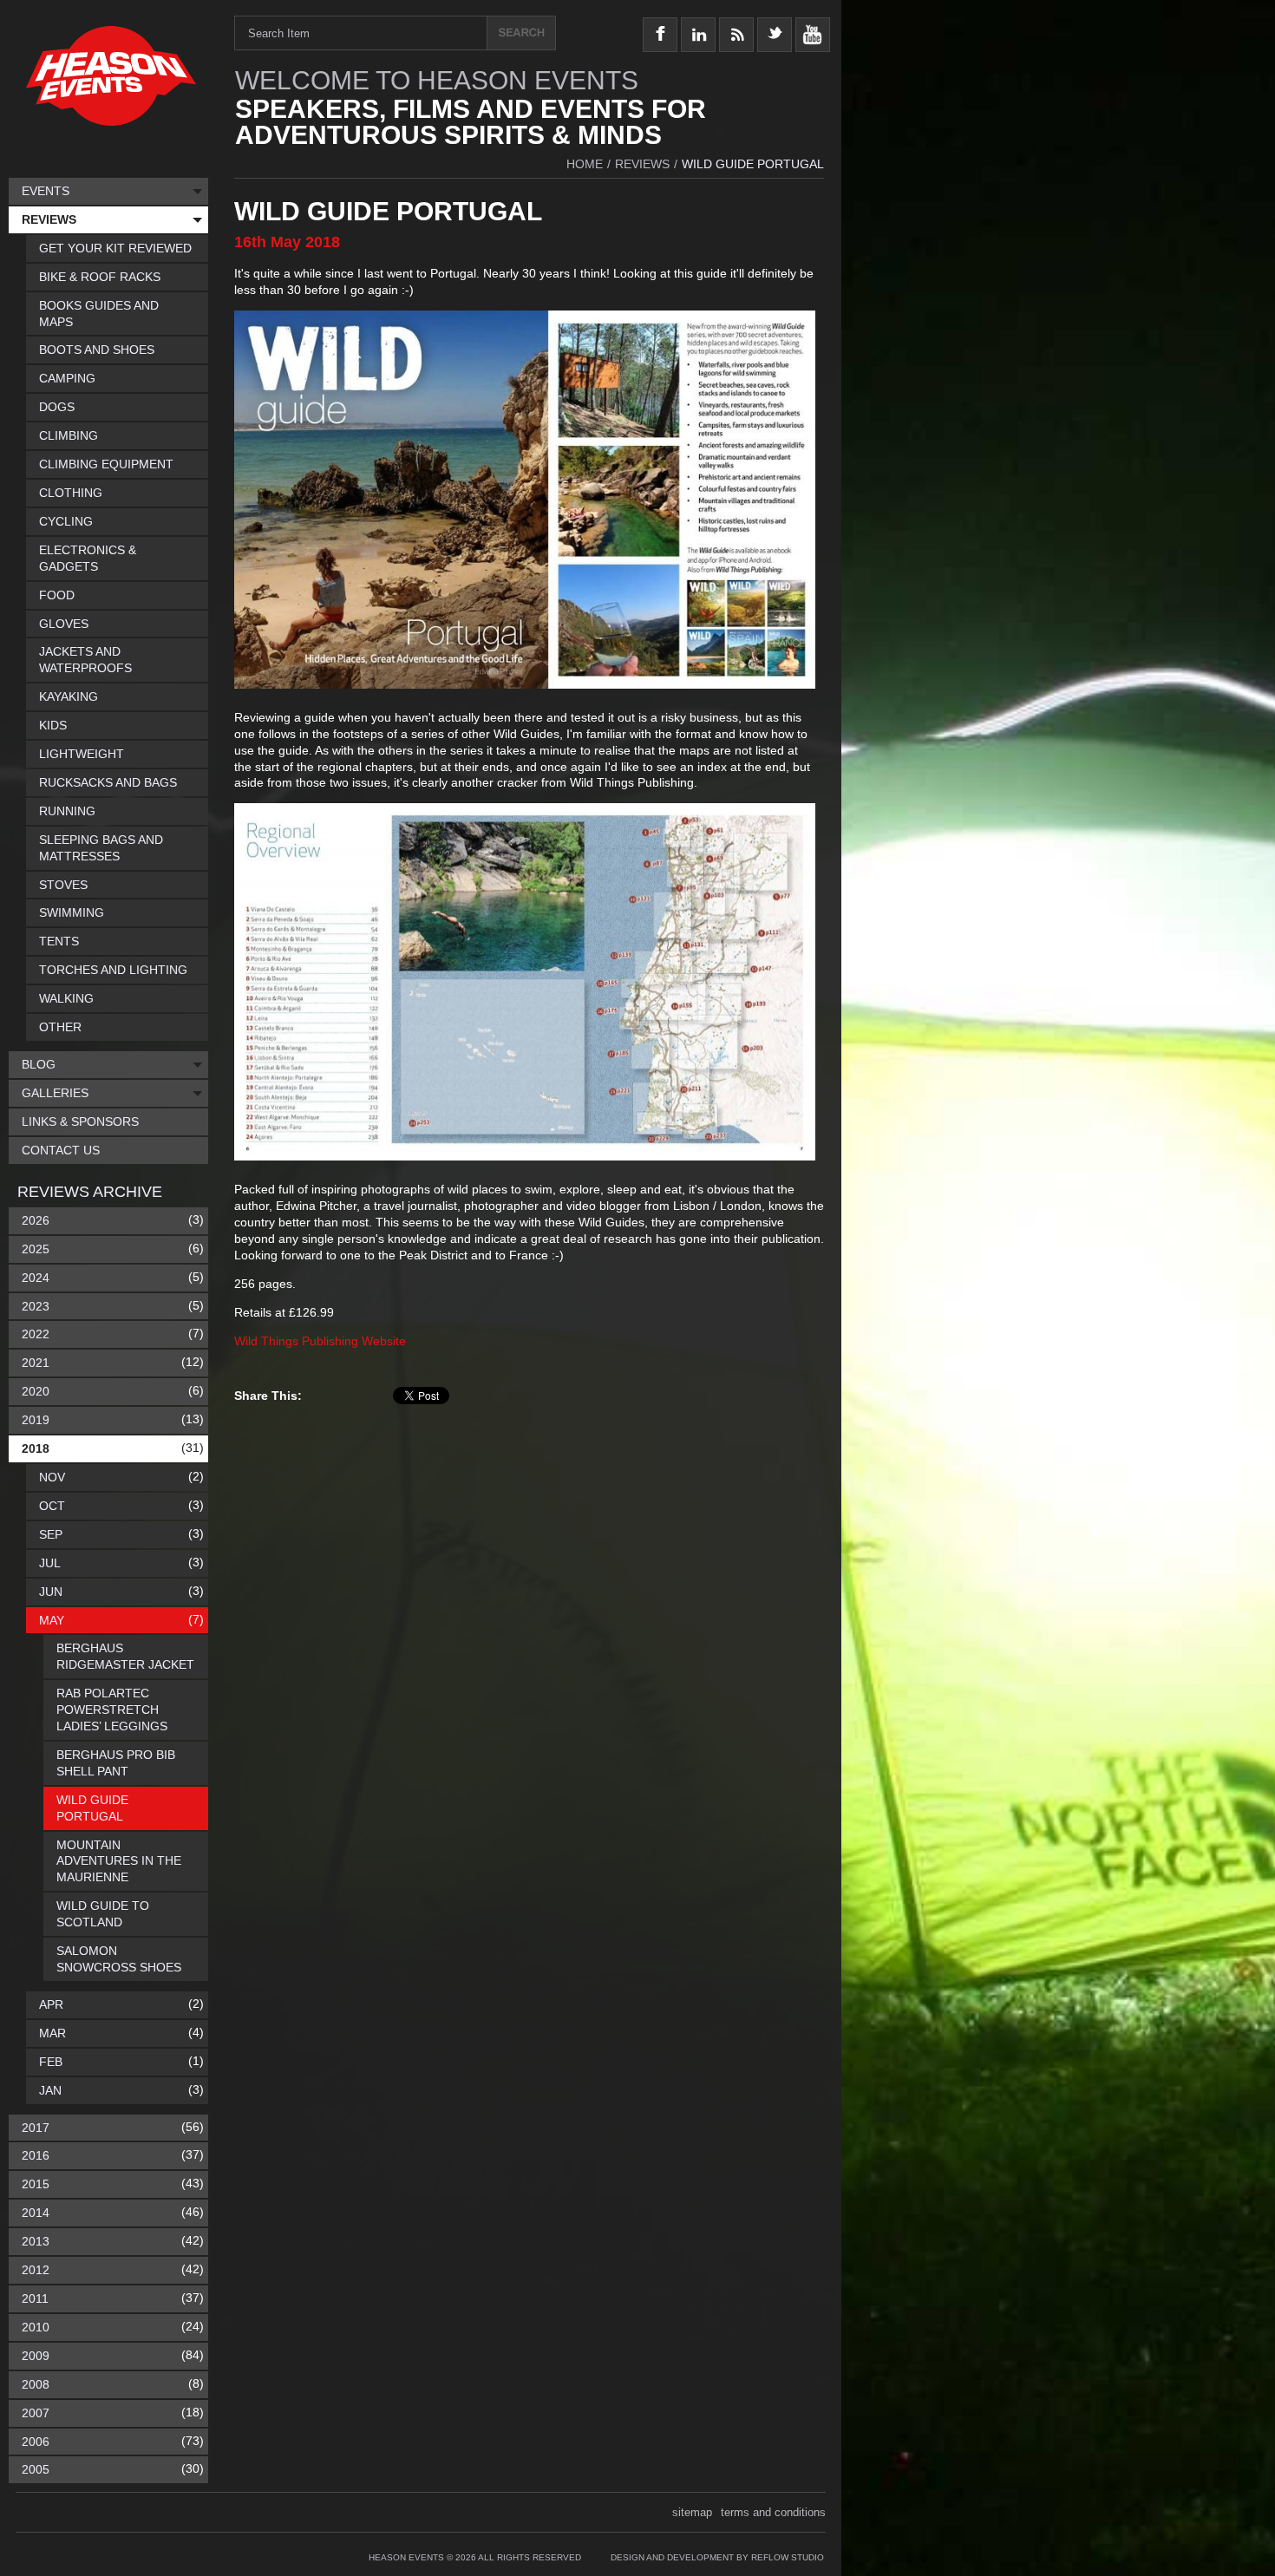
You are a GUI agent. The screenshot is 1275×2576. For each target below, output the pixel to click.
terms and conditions (773, 2512)
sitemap (692, 2512)
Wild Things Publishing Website (320, 1341)
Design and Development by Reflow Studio (717, 2557)
